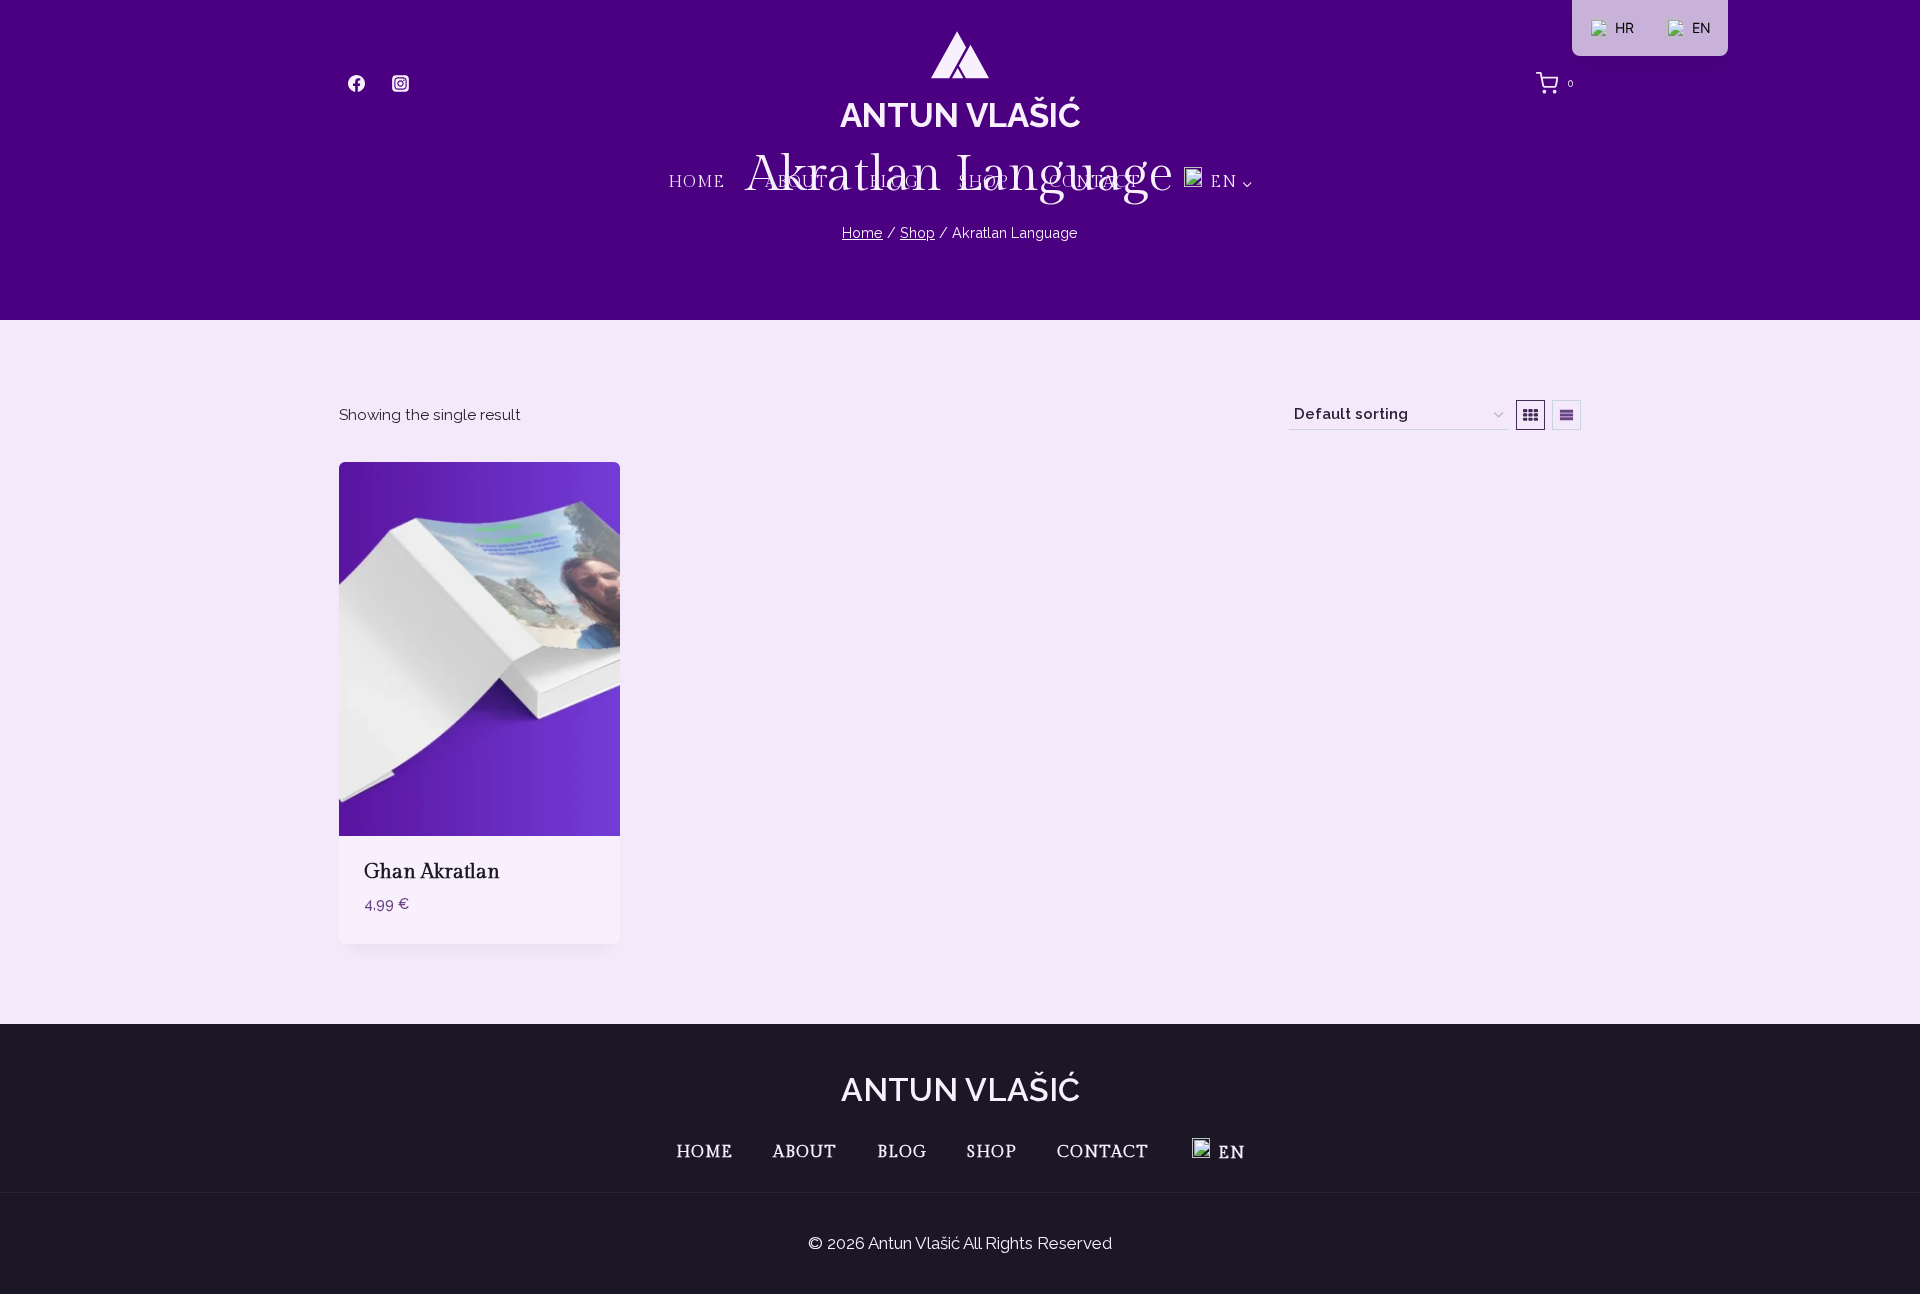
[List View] (1566, 415)
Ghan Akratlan (432, 872)
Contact (1095, 182)
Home (696, 182)
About (797, 182)
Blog (894, 182)
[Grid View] (1530, 415)
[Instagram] (400, 83)
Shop (984, 182)
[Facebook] (356, 83)
